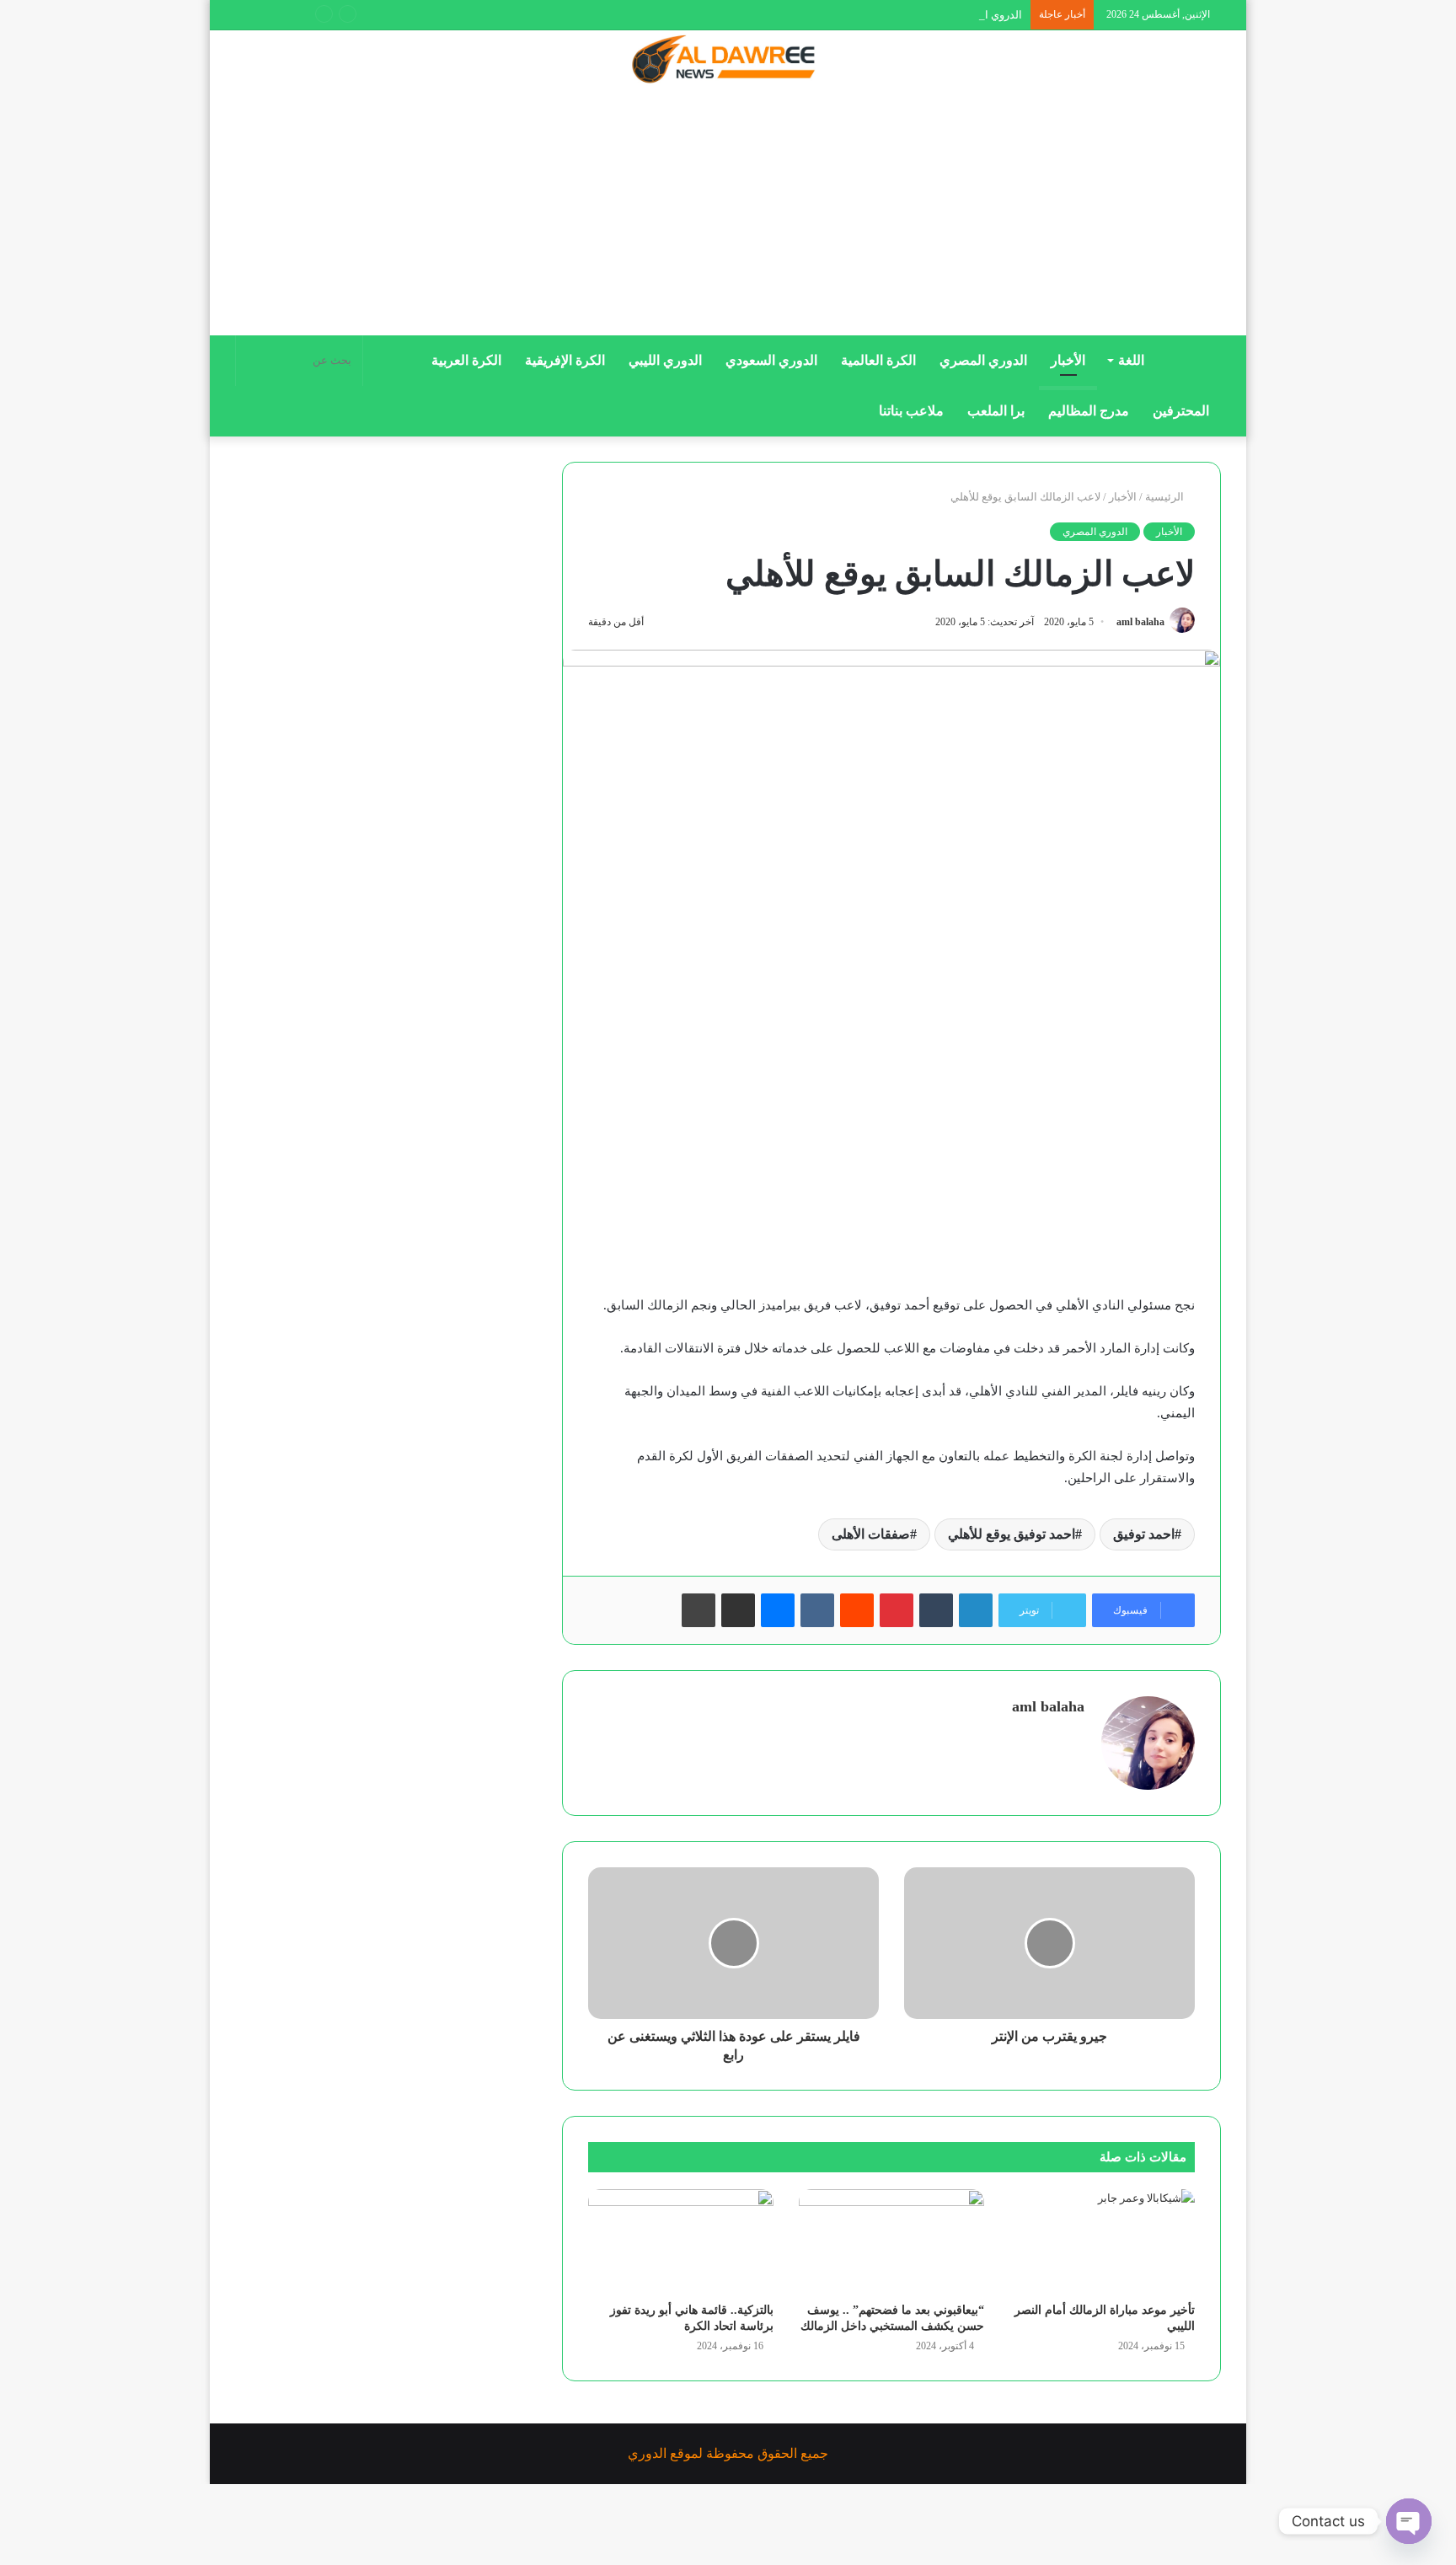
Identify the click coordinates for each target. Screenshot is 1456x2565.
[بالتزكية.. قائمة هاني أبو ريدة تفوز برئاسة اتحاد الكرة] (681, 2241)
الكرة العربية (466, 360)
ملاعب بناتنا (911, 411)
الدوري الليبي (665, 360)
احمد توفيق (1144, 1534)
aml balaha (1140, 622)
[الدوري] (728, 61)
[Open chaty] (1409, 2521)
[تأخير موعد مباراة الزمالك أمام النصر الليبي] (1102, 2241)
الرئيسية (1166, 497)
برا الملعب (996, 411)
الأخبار (1068, 360)
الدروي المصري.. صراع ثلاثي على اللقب (932, 15)
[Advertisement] (728, 217)
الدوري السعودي (771, 360)
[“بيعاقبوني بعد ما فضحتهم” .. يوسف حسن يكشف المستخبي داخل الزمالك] (891, 2241)
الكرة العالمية (878, 360)
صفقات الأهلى (871, 1534)
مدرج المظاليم (1089, 411)
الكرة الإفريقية (565, 360)
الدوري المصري (983, 360)
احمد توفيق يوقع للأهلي (1012, 1534)
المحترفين (1181, 411)
